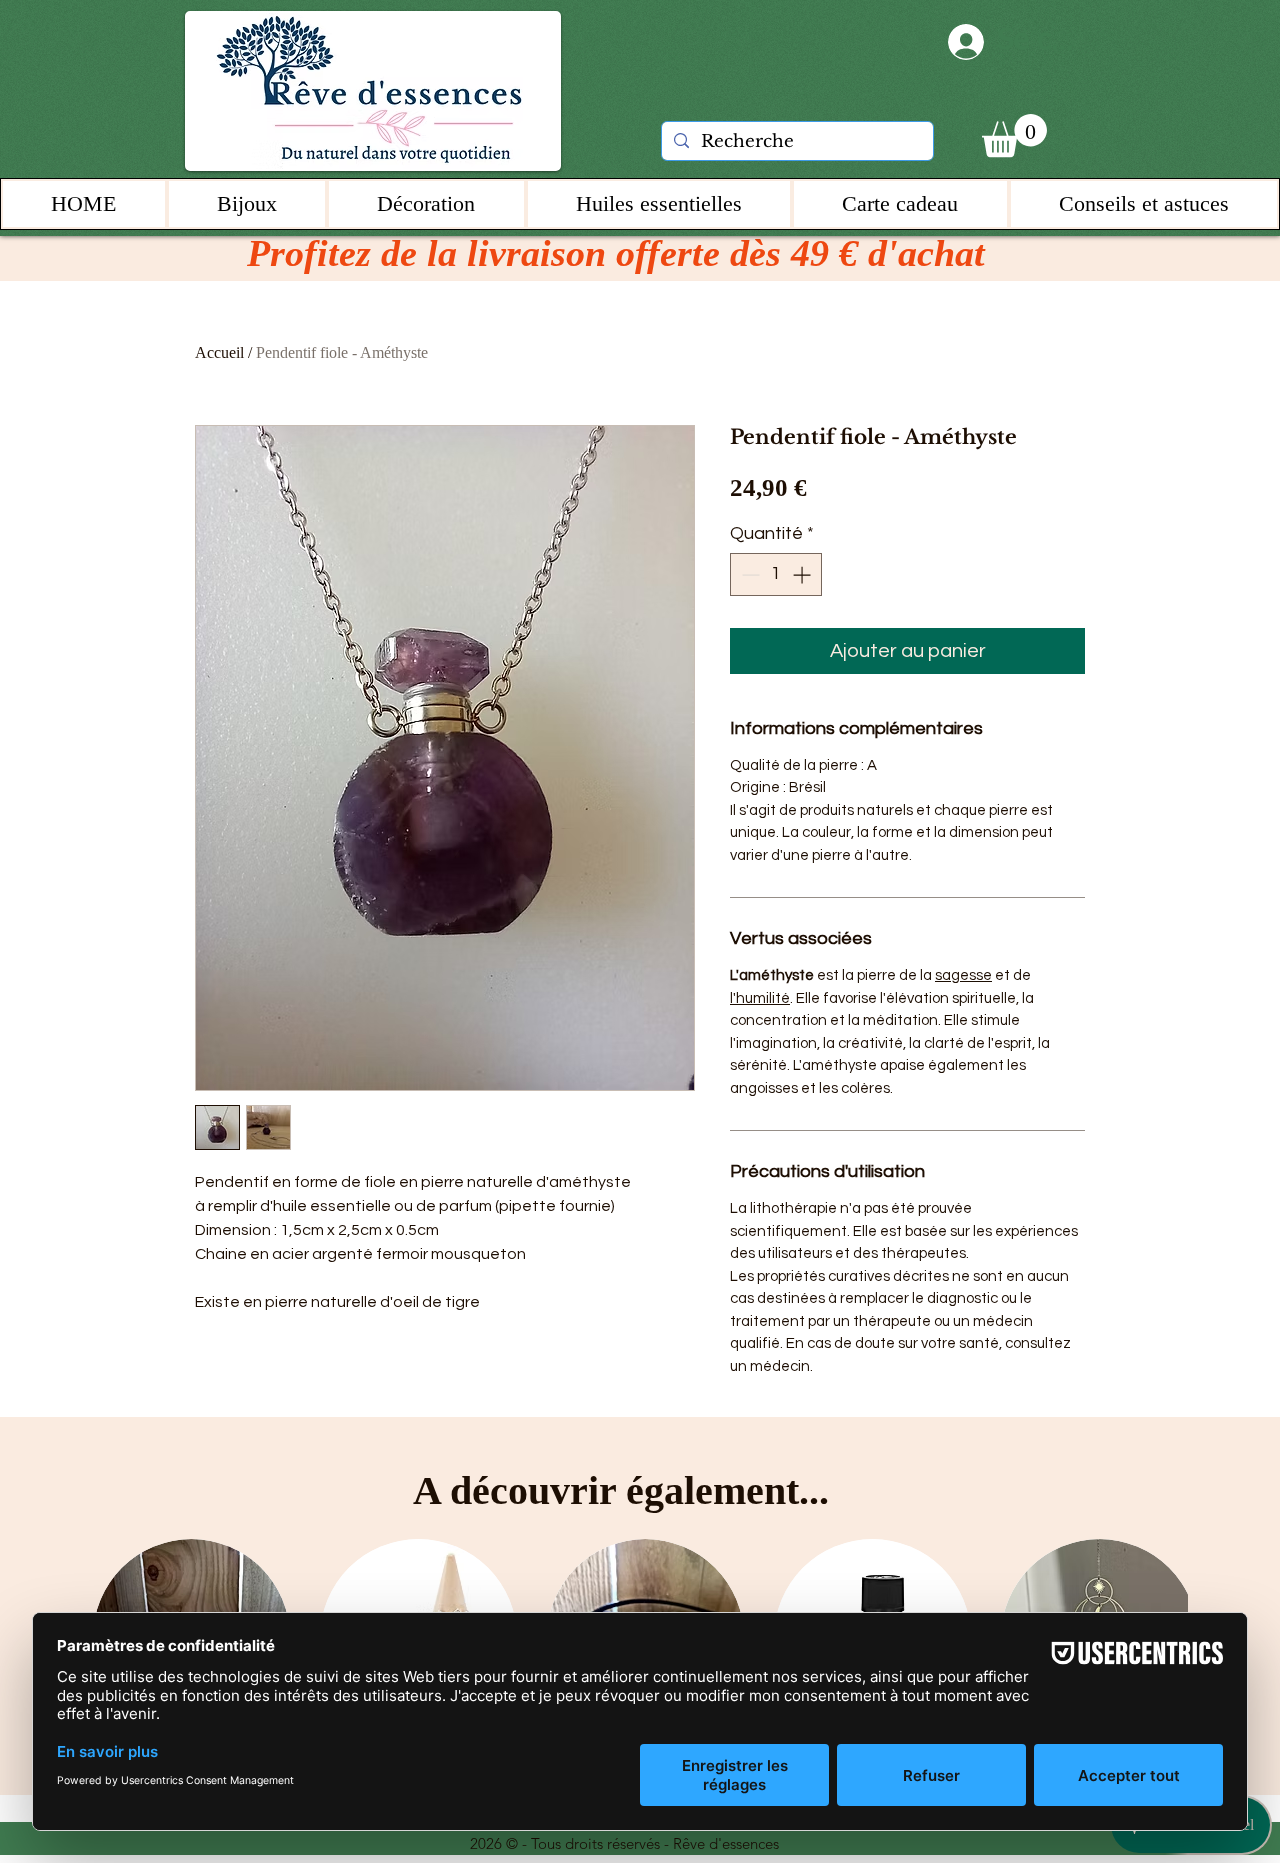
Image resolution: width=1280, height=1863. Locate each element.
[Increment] (803, 574)
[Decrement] (748, 574)
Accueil (219, 352)
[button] (1014, 135)
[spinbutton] (776, 574)
